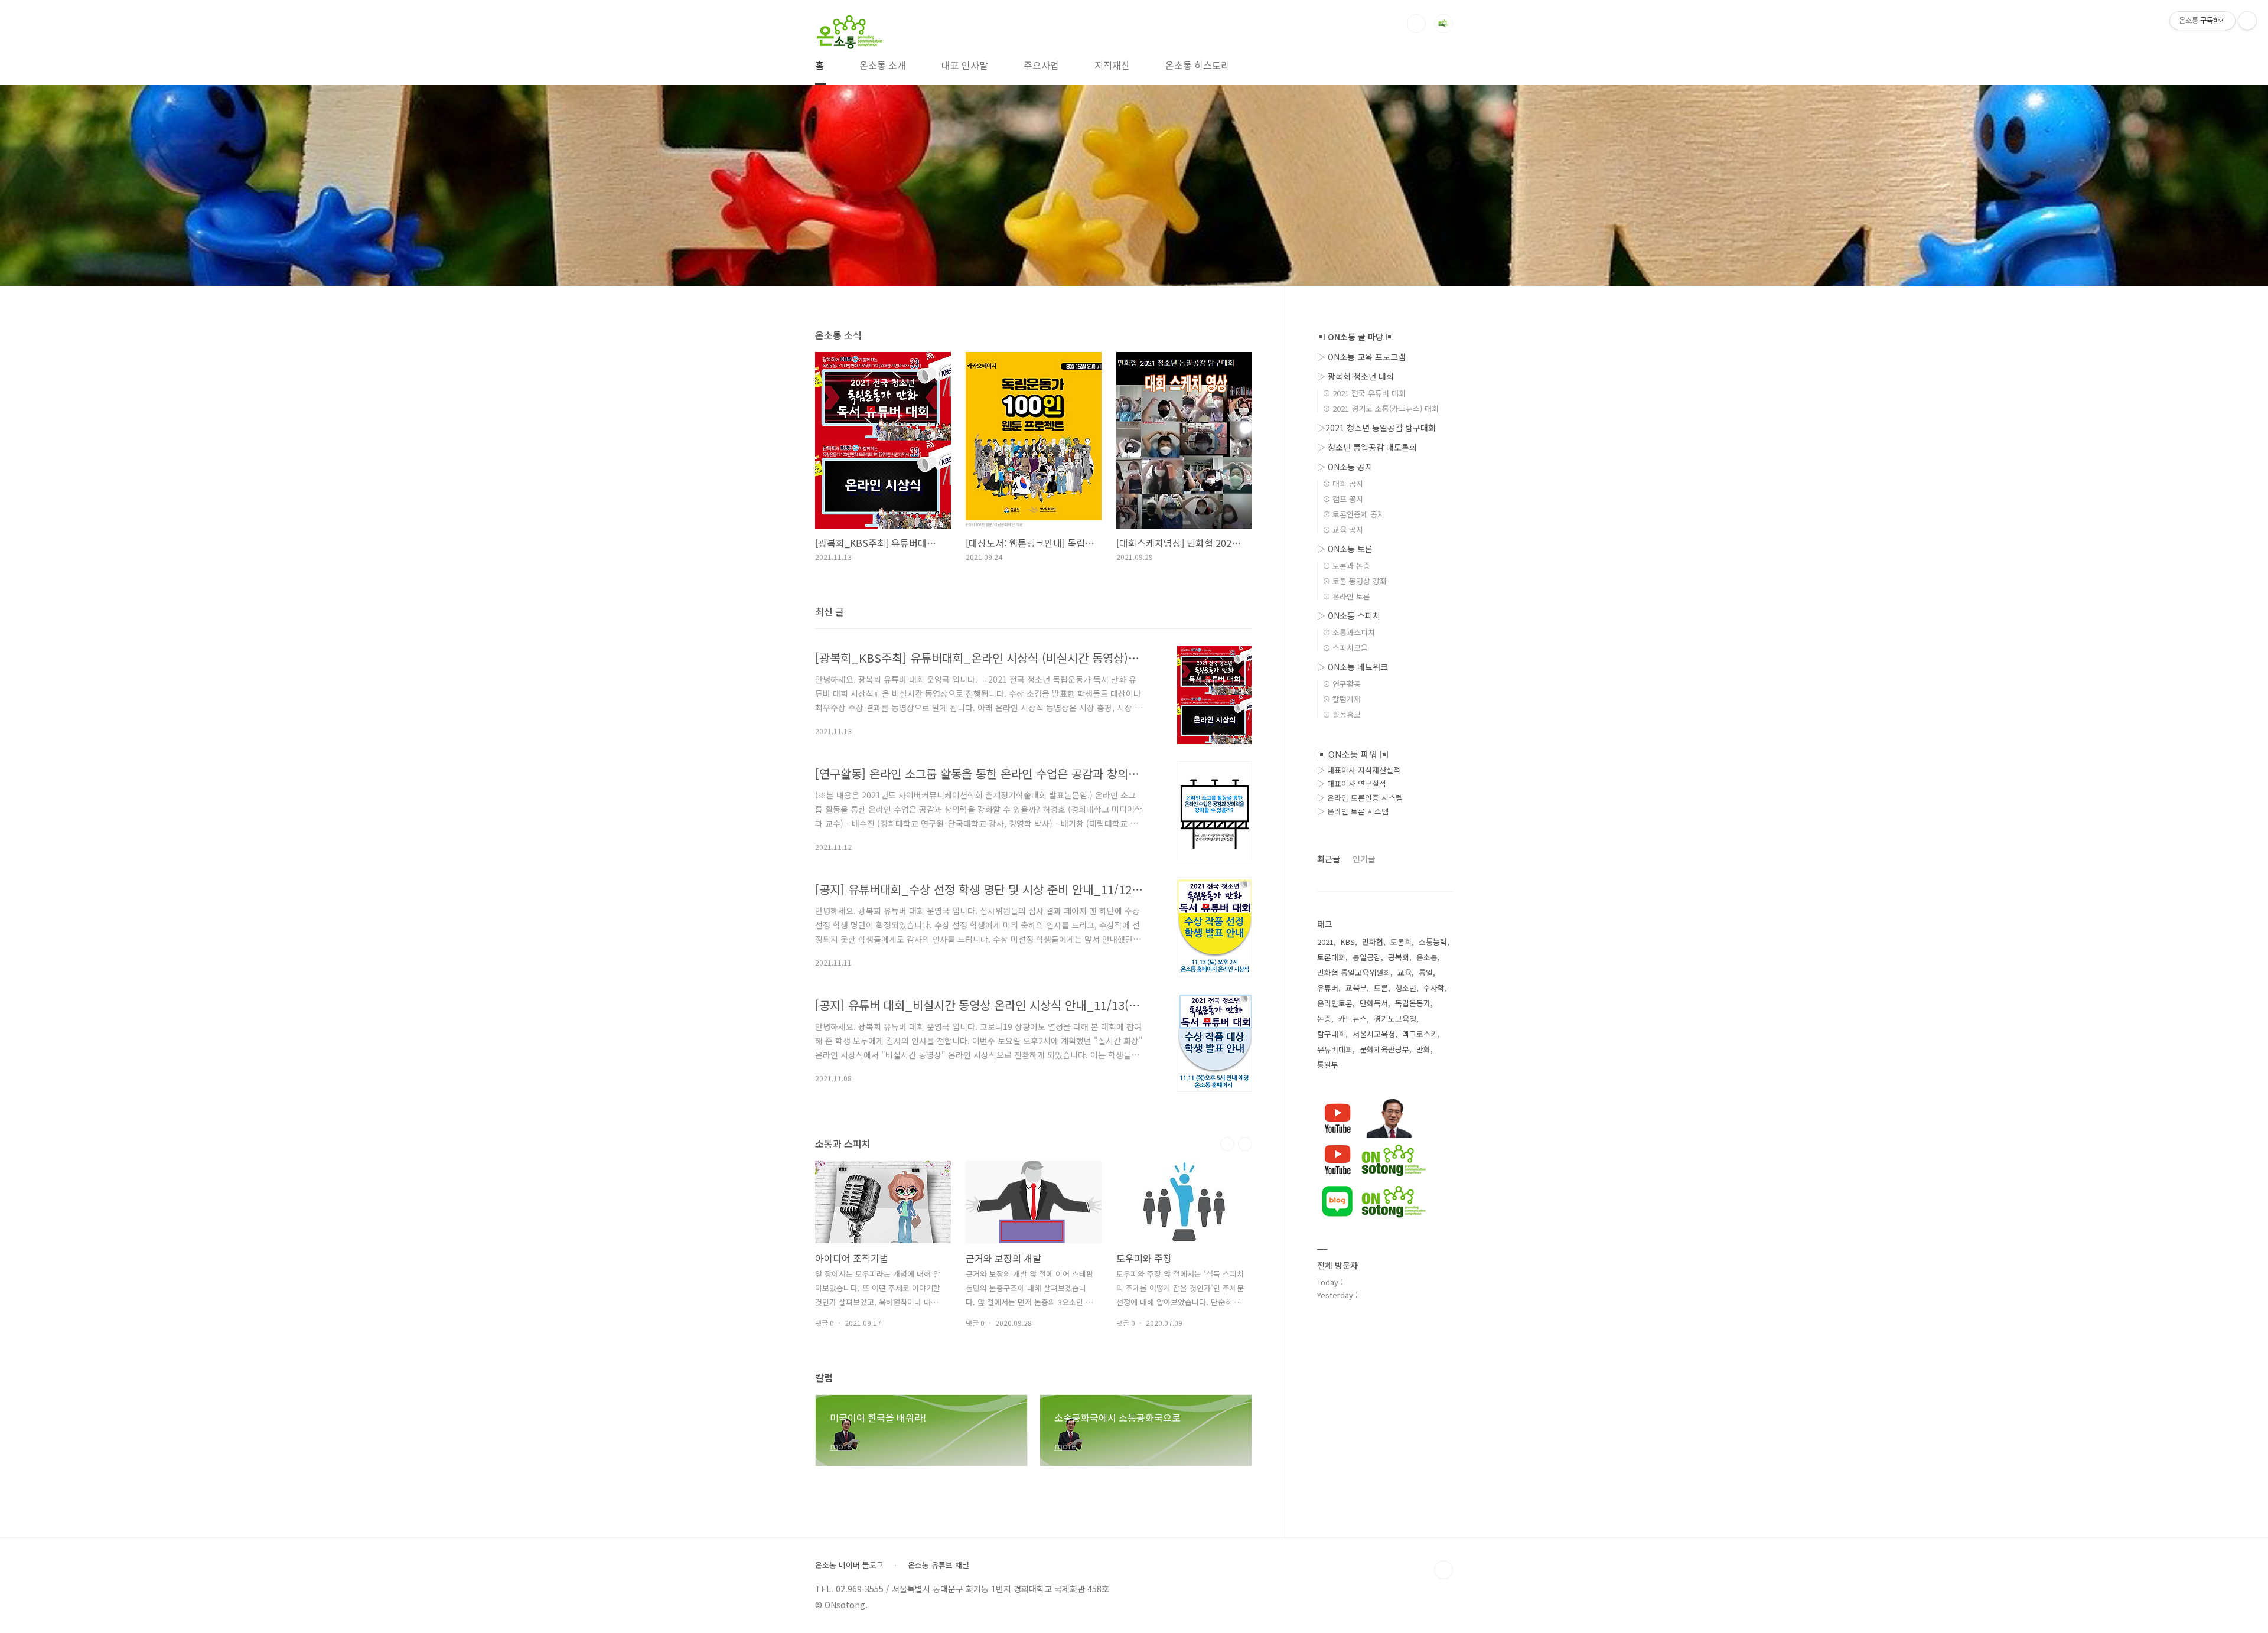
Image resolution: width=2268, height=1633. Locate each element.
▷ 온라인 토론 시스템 (1353, 811)
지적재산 (1112, 65)
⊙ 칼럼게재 (1342, 699)
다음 (1245, 1144)
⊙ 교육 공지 (1343, 529)
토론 (1381, 988)
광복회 (1399, 957)
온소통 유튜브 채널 (939, 1565)
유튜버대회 (1335, 1049)
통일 (1426, 972)
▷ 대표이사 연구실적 (1352, 783)
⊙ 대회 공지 (1343, 483)
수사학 (1434, 988)
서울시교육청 (1374, 1034)
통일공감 (1367, 957)
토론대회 (1331, 957)
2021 (1325, 942)
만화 (1423, 1049)
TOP (1443, 1570)
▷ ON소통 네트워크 (1353, 667)
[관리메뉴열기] (2247, 21)
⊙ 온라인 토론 (1346, 596)
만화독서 (1374, 1003)
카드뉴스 (1353, 1018)
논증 (1324, 1018)
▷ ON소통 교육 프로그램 (1361, 357)
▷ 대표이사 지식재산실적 (1359, 770)
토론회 (1401, 942)
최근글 (1329, 859)
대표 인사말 (965, 65)
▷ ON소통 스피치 (1349, 615)
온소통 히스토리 (1197, 65)
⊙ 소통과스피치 (1349, 632)
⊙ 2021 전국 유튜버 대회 (1364, 393)
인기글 (1364, 859)
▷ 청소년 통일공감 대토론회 (1367, 447)
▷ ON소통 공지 (1345, 467)
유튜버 (1328, 988)
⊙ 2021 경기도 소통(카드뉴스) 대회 (1381, 408)
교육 (1405, 972)
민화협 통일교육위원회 (1354, 972)
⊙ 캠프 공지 (1343, 499)
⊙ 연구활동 (1342, 684)
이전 (1227, 1144)
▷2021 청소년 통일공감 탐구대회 (1376, 428)
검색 (1416, 24)
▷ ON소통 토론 (1345, 549)
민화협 (1373, 942)
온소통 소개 (883, 65)
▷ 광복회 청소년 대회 (1355, 376)
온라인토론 (1335, 1003)
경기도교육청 (1395, 1018)
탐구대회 (1331, 1034)
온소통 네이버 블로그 (849, 1565)
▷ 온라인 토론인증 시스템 (1360, 798)
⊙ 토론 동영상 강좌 (1355, 581)
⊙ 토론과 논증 (1346, 565)
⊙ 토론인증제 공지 (1353, 514)
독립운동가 (1413, 1003)
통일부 (1328, 1065)
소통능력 (1433, 942)
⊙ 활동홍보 (1342, 714)
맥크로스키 (1420, 1034)
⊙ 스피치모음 (1345, 648)
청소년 (1406, 988)
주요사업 (1041, 65)
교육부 (1356, 988)
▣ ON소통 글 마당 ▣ (1355, 337)
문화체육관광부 (1384, 1049)
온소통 (1427, 957)
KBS (1348, 942)
